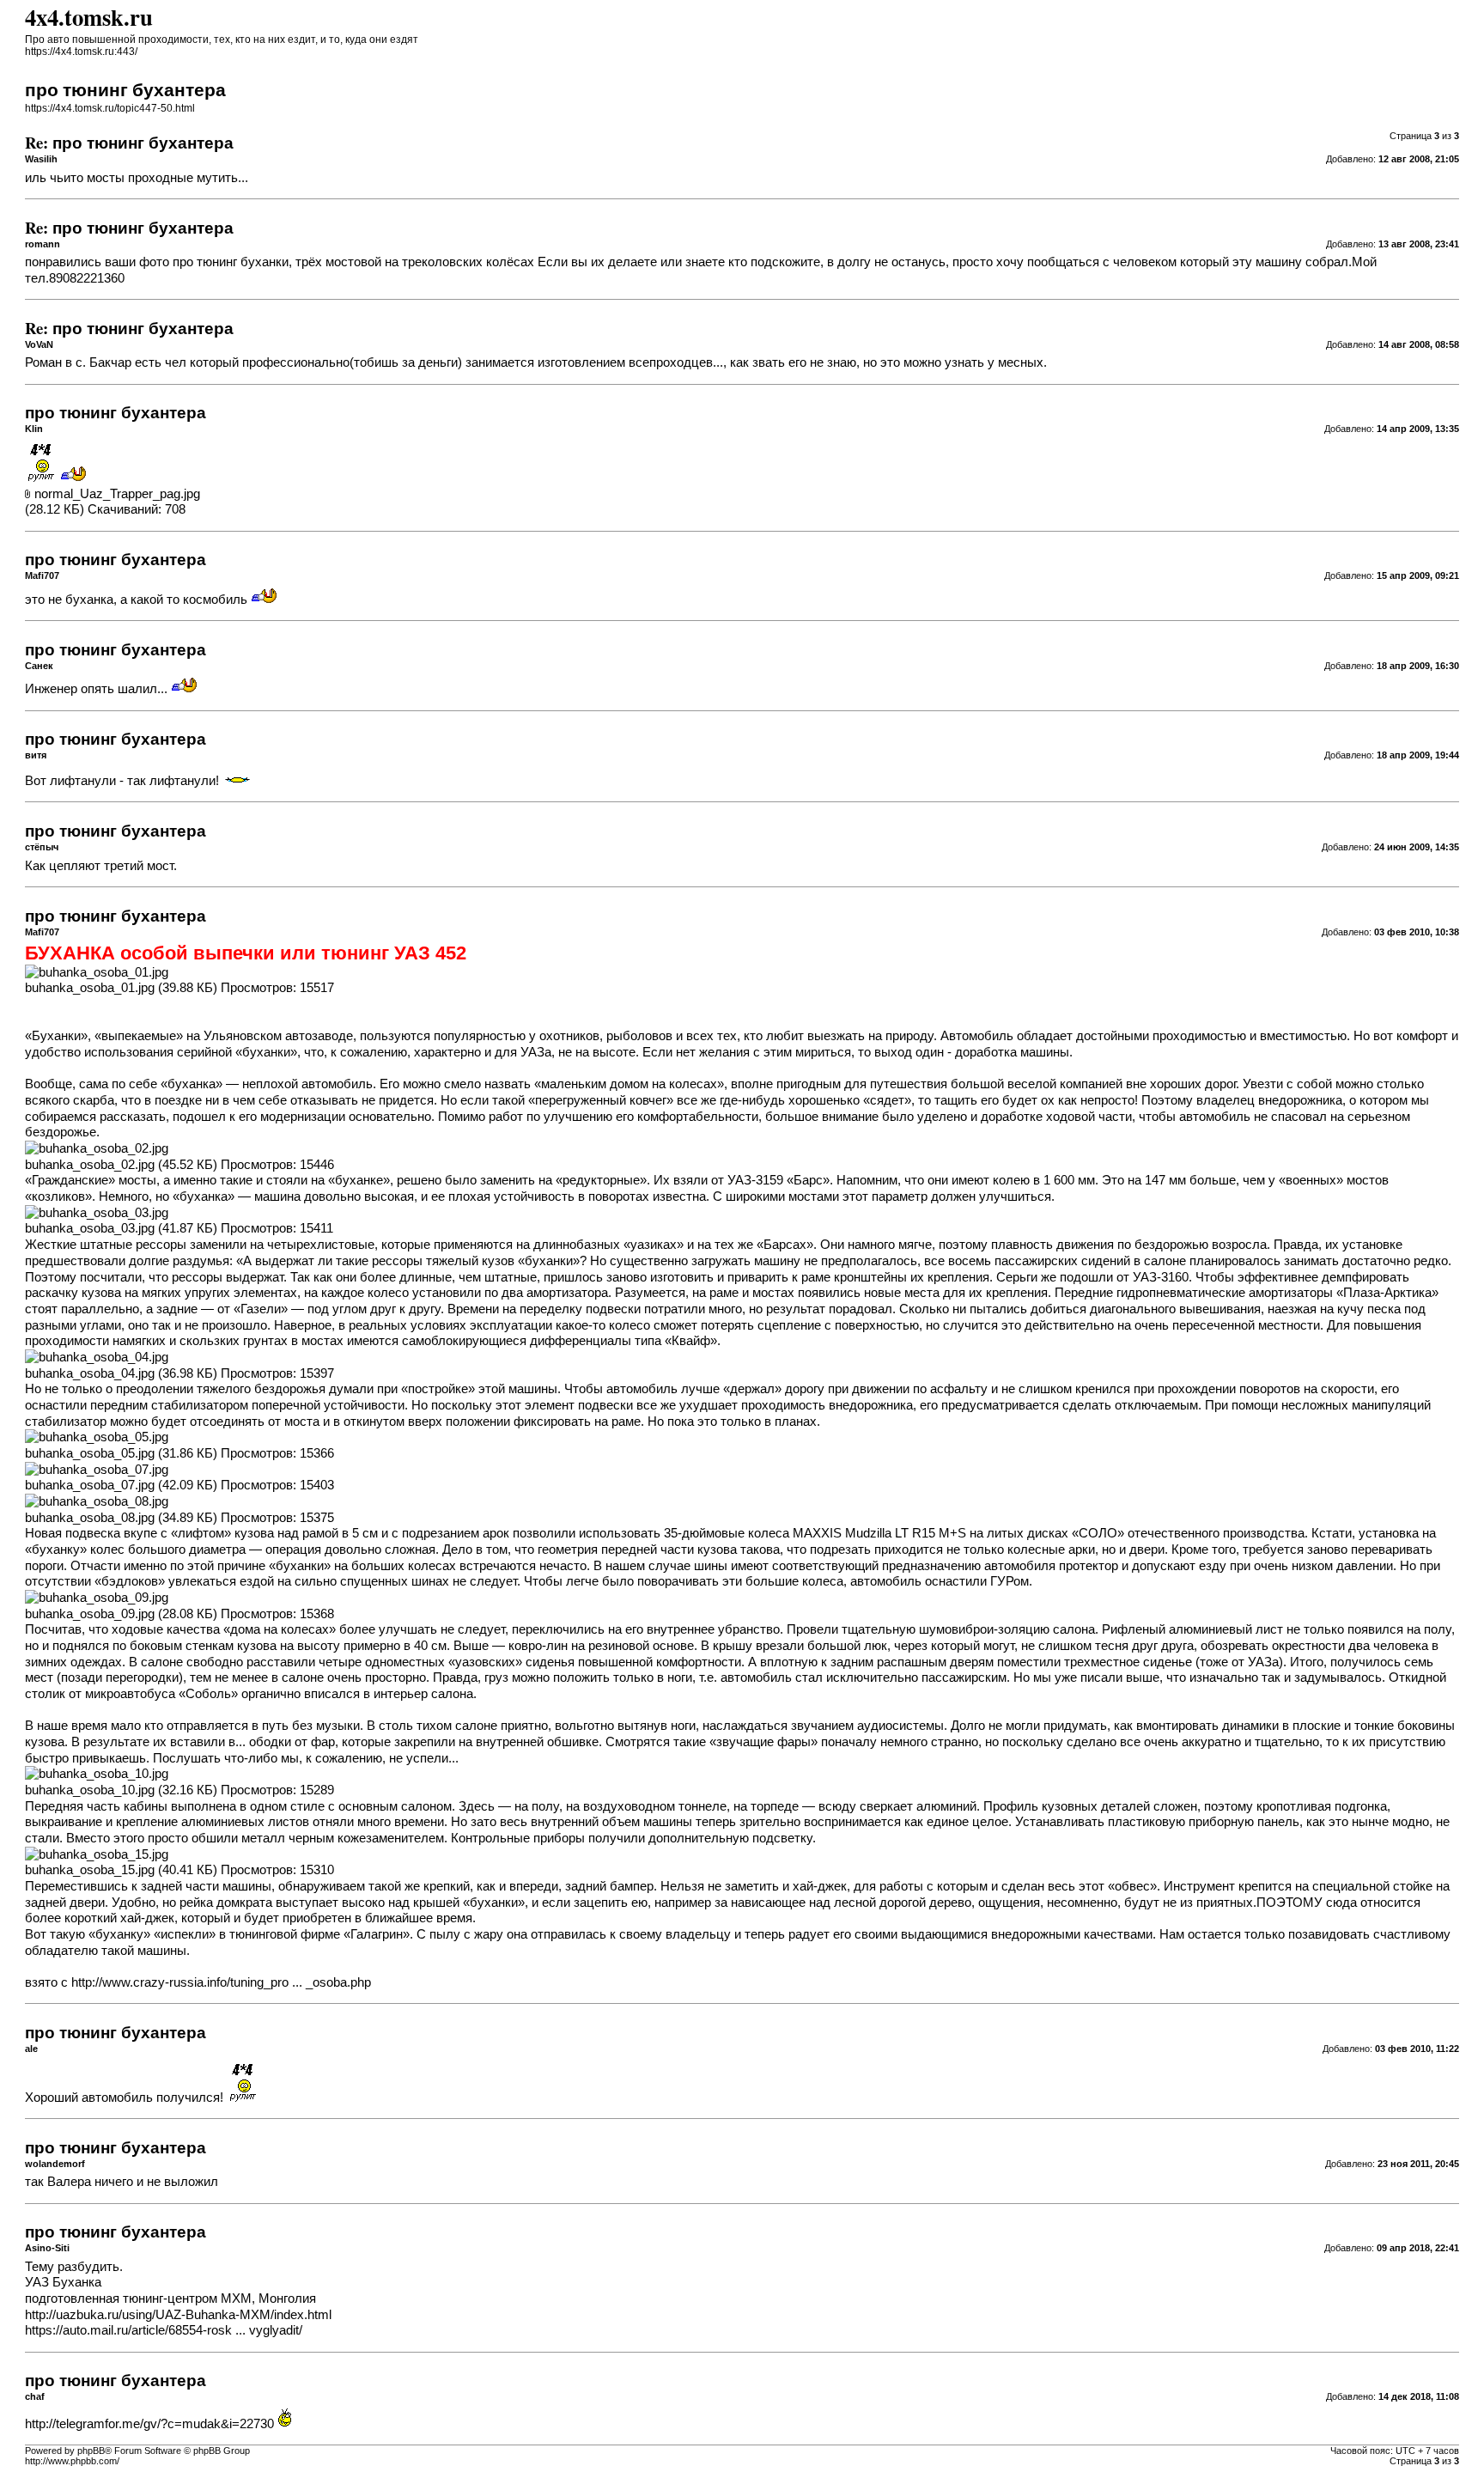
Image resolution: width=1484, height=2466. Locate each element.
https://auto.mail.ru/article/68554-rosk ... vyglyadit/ (164, 2330)
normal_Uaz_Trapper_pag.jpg (117, 494)
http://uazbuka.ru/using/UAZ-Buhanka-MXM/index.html (178, 2315)
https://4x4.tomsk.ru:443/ (81, 52)
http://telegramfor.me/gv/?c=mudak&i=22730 (149, 2424)
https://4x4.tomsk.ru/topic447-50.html (110, 108)
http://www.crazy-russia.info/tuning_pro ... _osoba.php (221, 1982)
